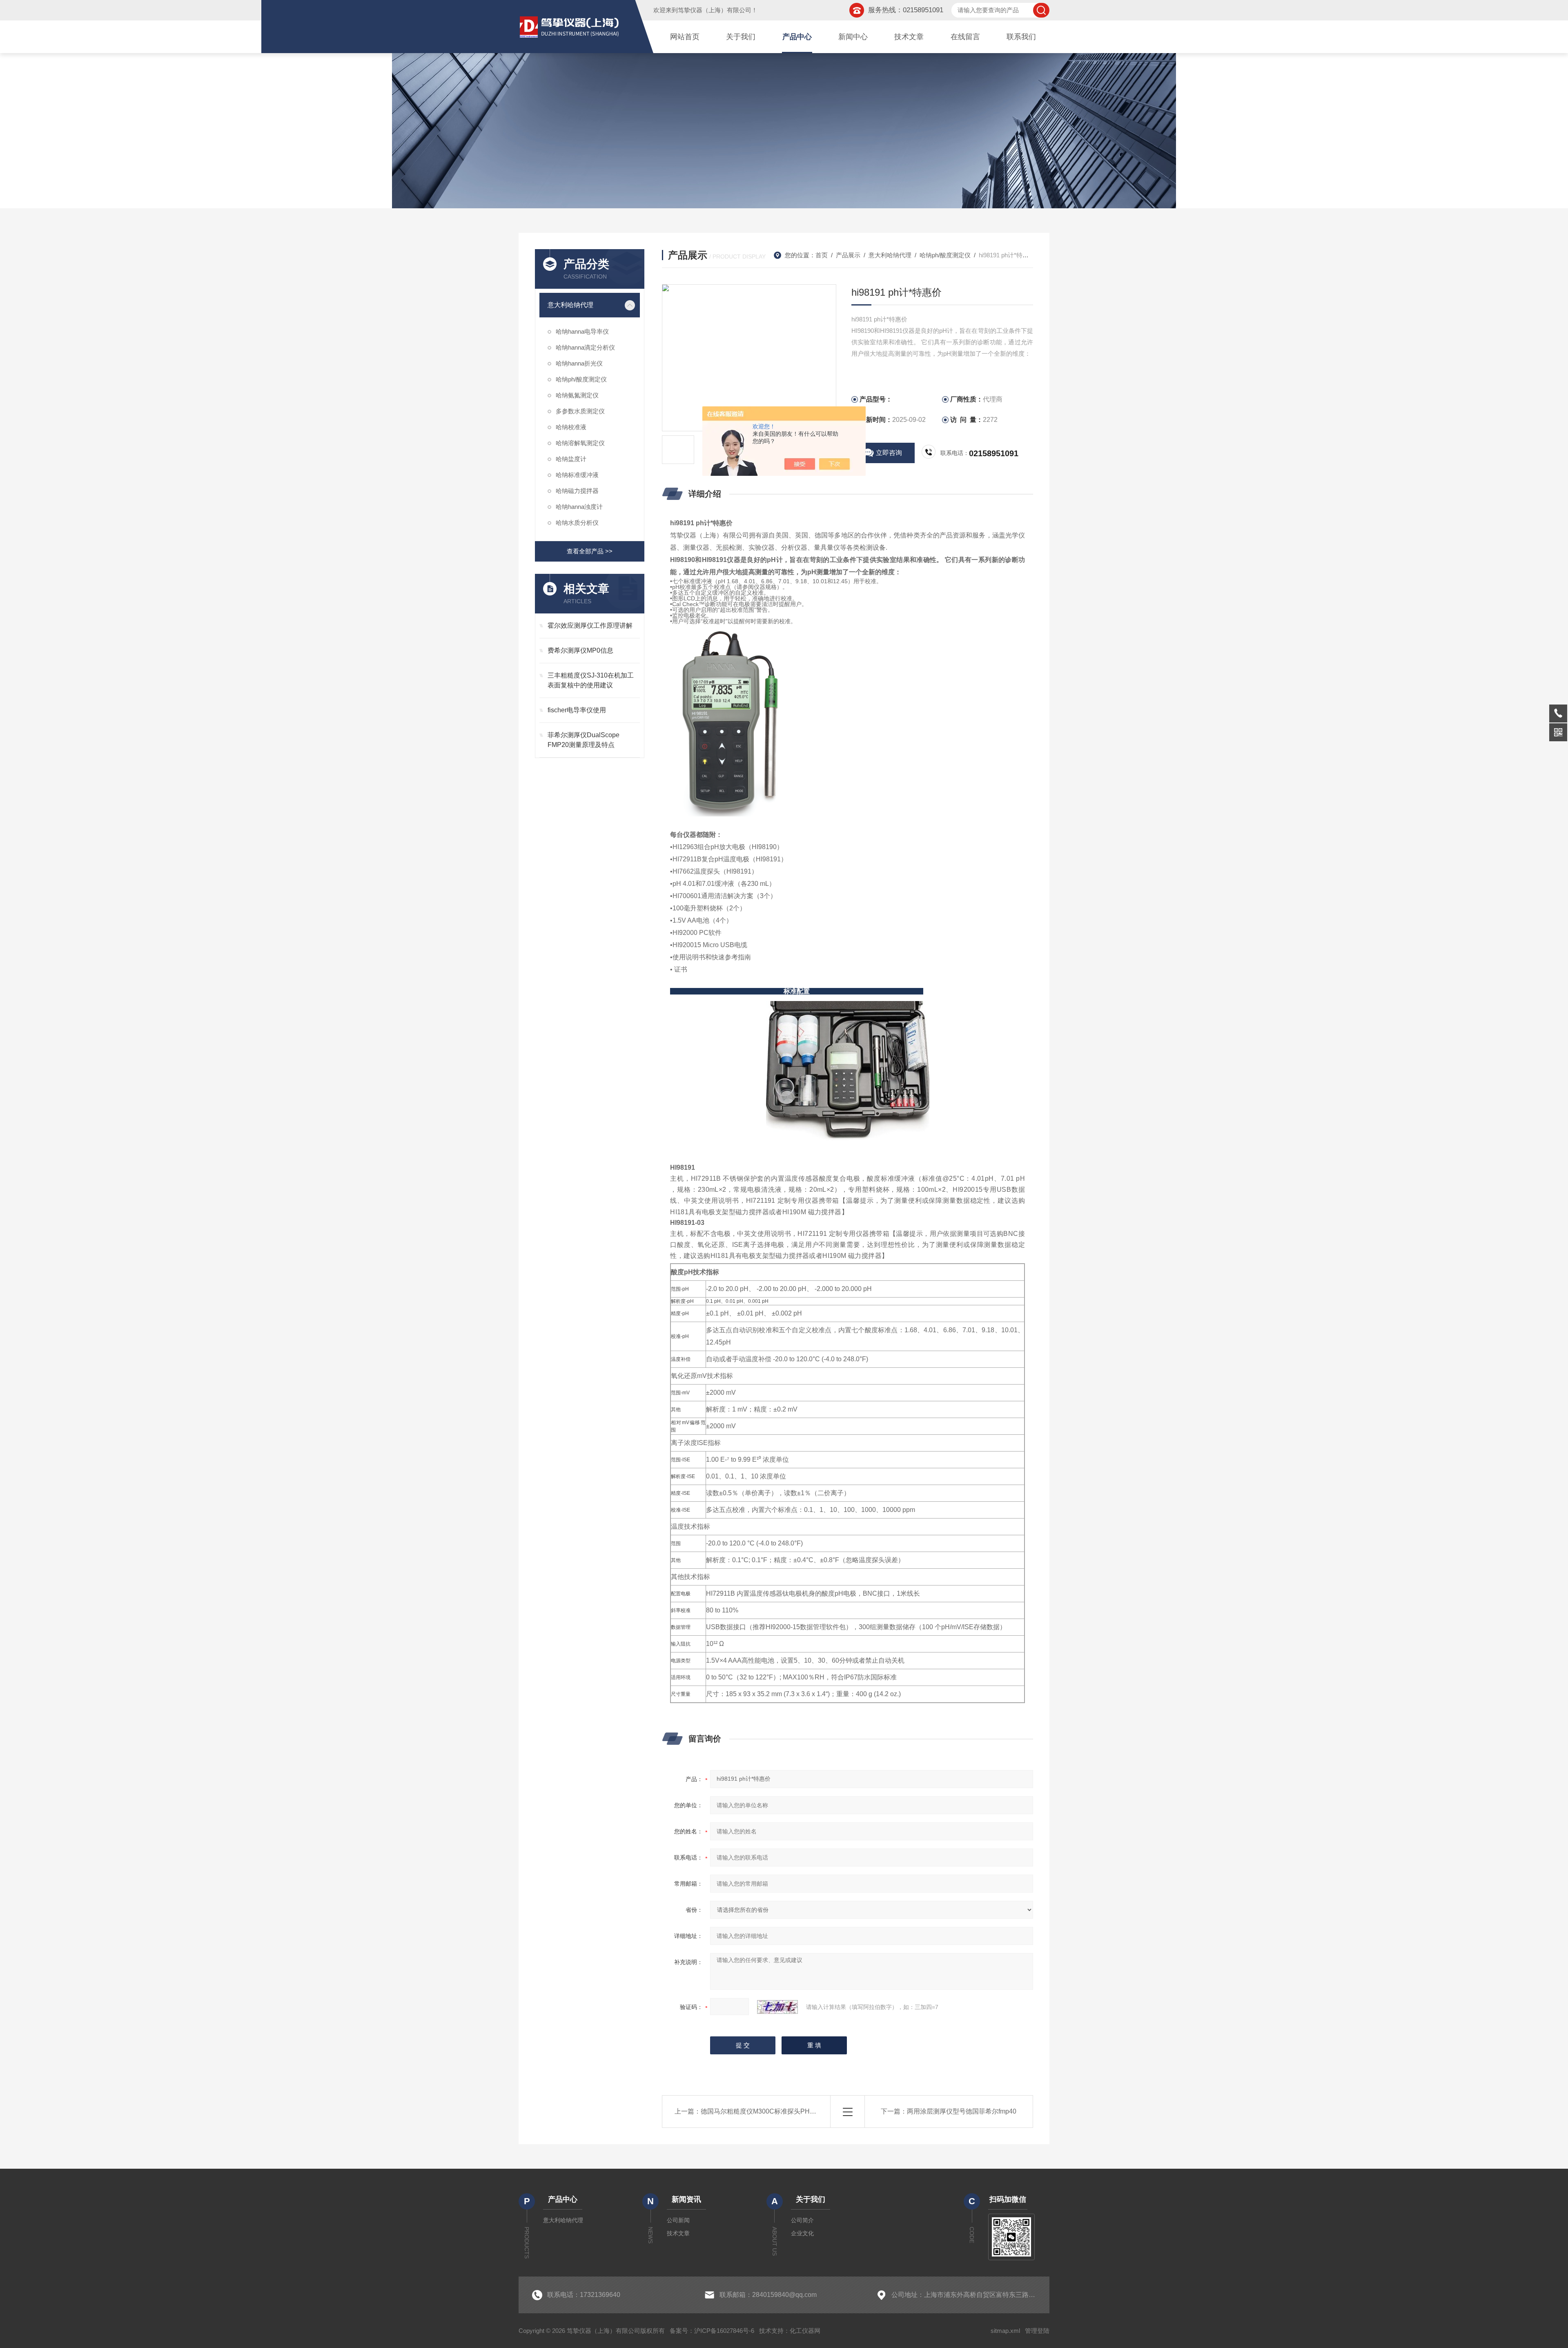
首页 (822, 255)
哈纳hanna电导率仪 (582, 331)
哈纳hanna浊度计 (579, 507)
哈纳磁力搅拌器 (577, 491)
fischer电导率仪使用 (577, 710)
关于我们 (741, 37)
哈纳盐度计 (571, 459)
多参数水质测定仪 (580, 411)
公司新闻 (678, 2220)
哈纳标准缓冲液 (577, 475)
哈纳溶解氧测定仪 (580, 443)
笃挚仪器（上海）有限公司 (715, 10)
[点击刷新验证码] (777, 2007)
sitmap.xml (1005, 2331)
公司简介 (802, 2220)
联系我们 (1021, 37)
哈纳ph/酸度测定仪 (581, 379)
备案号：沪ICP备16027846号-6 (712, 2331)
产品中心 (797, 37)
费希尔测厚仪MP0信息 (580, 650)
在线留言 (965, 37)
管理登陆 (1037, 2331)
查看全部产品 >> (590, 551)
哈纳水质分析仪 (577, 523)
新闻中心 (853, 37)
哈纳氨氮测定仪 (577, 395)
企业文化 (802, 2233)
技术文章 (909, 37)
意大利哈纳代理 (570, 305)
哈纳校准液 (571, 427)
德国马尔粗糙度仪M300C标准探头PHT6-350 (766, 2111)
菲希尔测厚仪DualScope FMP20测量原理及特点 (584, 740)
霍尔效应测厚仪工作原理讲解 (590, 625)
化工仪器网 (805, 2331)
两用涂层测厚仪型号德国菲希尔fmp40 (962, 2111)
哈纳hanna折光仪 (579, 363)
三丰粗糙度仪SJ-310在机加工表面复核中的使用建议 (591, 680)
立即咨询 (889, 453)
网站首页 (685, 37)
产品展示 (848, 255)
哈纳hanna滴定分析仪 (585, 347)
